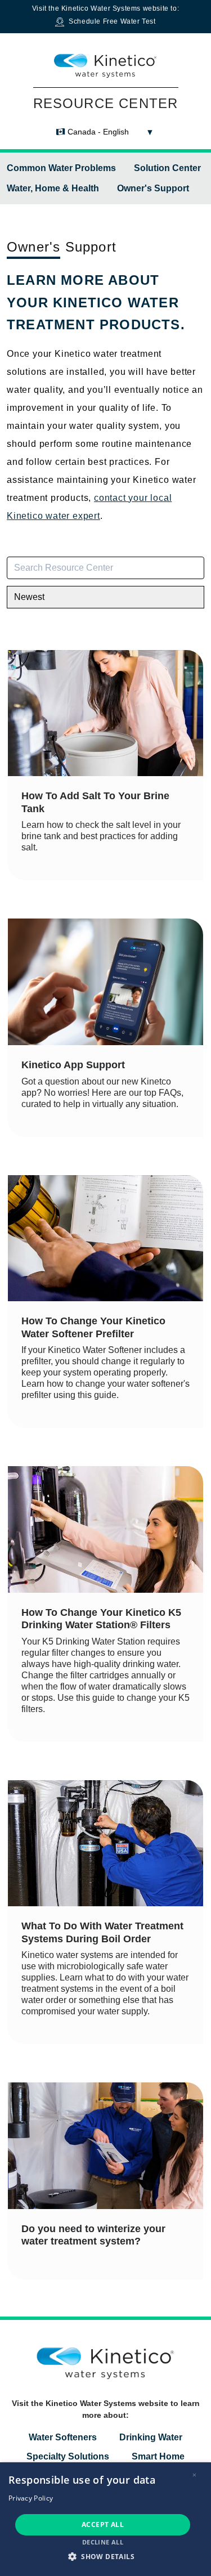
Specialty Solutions (68, 2456)
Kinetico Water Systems (101, 8)
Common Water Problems (61, 168)
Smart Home (158, 2456)
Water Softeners (63, 2437)
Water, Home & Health (53, 188)
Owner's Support (153, 188)
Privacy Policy (31, 2498)
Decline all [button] (103, 2542)
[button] (105, 2556)
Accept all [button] (103, 2525)
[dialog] (105, 2519)
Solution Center (167, 168)
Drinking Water (151, 2437)
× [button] (194, 2475)
